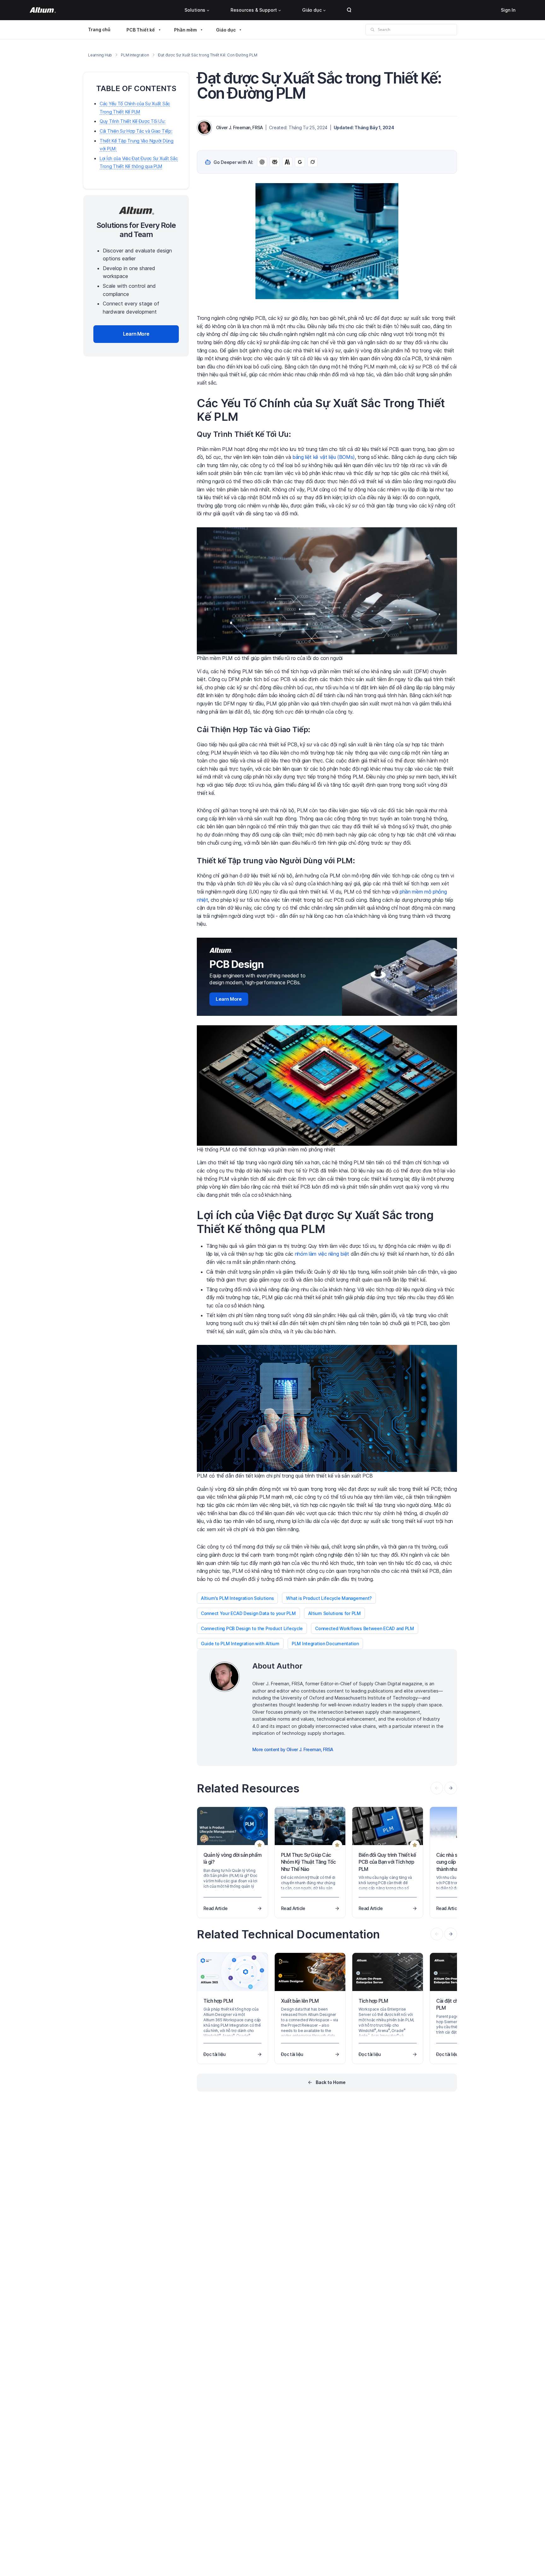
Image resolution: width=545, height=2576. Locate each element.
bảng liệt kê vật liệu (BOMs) (324, 457)
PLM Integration (135, 55)
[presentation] (451, 1788)
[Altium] (43, 10)
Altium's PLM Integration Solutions (237, 1598)
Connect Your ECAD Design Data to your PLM (248, 1613)
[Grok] (313, 162)
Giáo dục (312, 10)
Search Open (349, 10)
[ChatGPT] (262, 162)
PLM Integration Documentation (325, 1644)
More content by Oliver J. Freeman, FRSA (293, 1749)
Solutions (195, 10)
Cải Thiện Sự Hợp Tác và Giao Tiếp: (136, 131)
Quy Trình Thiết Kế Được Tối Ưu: (132, 121)
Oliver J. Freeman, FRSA (240, 127)
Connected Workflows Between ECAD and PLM (365, 1628)
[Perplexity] (275, 162)
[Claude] (287, 162)
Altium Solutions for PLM (334, 1613)
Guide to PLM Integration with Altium (240, 1644)
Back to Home (331, 2082)
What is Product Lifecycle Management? (329, 1598)
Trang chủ (99, 29)
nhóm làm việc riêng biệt (322, 1254)
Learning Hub (100, 55)
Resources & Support (254, 10)
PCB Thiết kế (141, 30)
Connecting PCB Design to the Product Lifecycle (252, 1628)
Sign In (508, 10)
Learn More (229, 999)
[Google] (300, 162)
